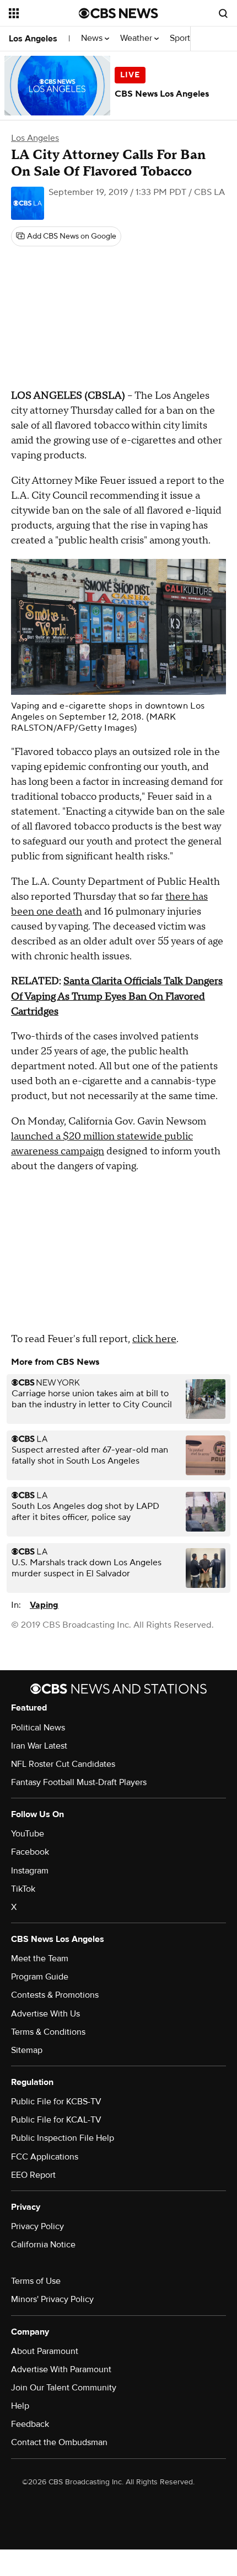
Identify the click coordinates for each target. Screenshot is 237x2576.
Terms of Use (36, 2281)
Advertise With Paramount (61, 2369)
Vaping (44, 1605)
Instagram (30, 1871)
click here (154, 1339)
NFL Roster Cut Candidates (63, 1764)
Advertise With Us (45, 2014)
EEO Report (33, 2175)
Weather (137, 38)
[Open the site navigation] (44, 13)
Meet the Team (40, 1959)
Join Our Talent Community (64, 2388)
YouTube (28, 1834)
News (93, 38)
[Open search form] (223, 13)
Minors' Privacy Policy (52, 2299)
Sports (183, 38)
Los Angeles (33, 39)
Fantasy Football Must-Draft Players (79, 1782)
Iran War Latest (39, 1746)
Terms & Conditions (48, 2032)
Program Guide (40, 1977)
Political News (38, 1728)
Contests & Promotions (55, 1995)
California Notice (43, 2245)
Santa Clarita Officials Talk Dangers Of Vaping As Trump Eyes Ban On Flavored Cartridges (117, 996)
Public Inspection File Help (63, 2138)
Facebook (30, 1852)
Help (20, 2406)
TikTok (23, 1889)
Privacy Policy (37, 2226)
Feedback (30, 2424)
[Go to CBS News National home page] (118, 13)
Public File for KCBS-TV (56, 2102)
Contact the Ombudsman (59, 2442)
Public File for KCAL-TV (56, 2120)
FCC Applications (45, 2157)
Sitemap (27, 2050)
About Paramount (45, 2351)
